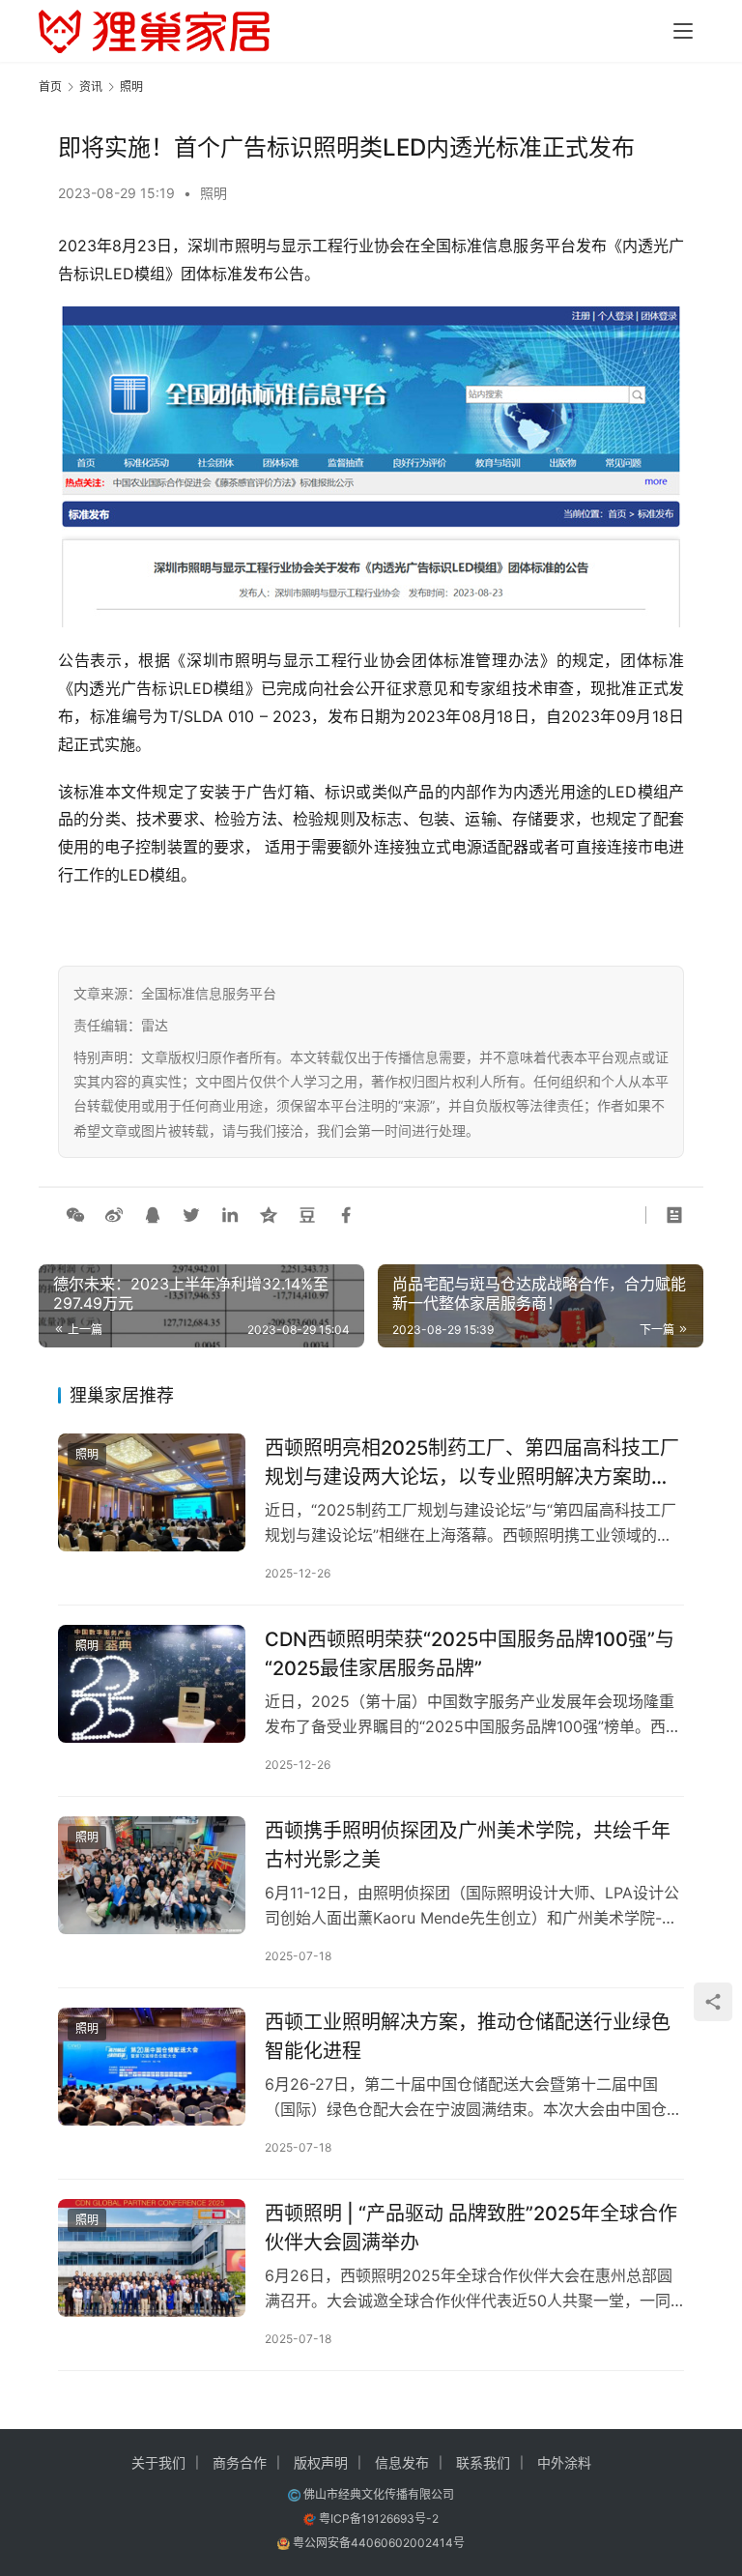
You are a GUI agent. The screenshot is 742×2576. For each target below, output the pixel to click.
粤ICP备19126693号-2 (379, 2518)
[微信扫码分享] (75, 1215)
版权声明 (321, 2462)
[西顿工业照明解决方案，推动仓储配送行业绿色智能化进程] (152, 2066)
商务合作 (240, 2462)
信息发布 (402, 2462)
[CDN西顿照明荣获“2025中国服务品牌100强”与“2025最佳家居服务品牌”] (152, 1683)
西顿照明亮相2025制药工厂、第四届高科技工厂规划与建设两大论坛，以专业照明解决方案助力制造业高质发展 (472, 1462)
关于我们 (158, 2462)
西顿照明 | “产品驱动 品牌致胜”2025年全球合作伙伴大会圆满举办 (471, 2228)
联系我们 (483, 2462)
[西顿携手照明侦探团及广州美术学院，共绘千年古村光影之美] (152, 1875)
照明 (214, 193)
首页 (50, 87)
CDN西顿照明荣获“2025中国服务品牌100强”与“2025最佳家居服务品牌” (470, 1653)
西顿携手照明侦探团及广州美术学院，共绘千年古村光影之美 (468, 1845)
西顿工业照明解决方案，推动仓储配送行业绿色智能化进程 (468, 2036)
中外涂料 (564, 2462)
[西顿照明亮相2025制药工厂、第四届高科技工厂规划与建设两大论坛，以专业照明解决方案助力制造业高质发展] (152, 1492)
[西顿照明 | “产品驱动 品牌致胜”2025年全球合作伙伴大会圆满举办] (152, 2258)
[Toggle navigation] (683, 31)
